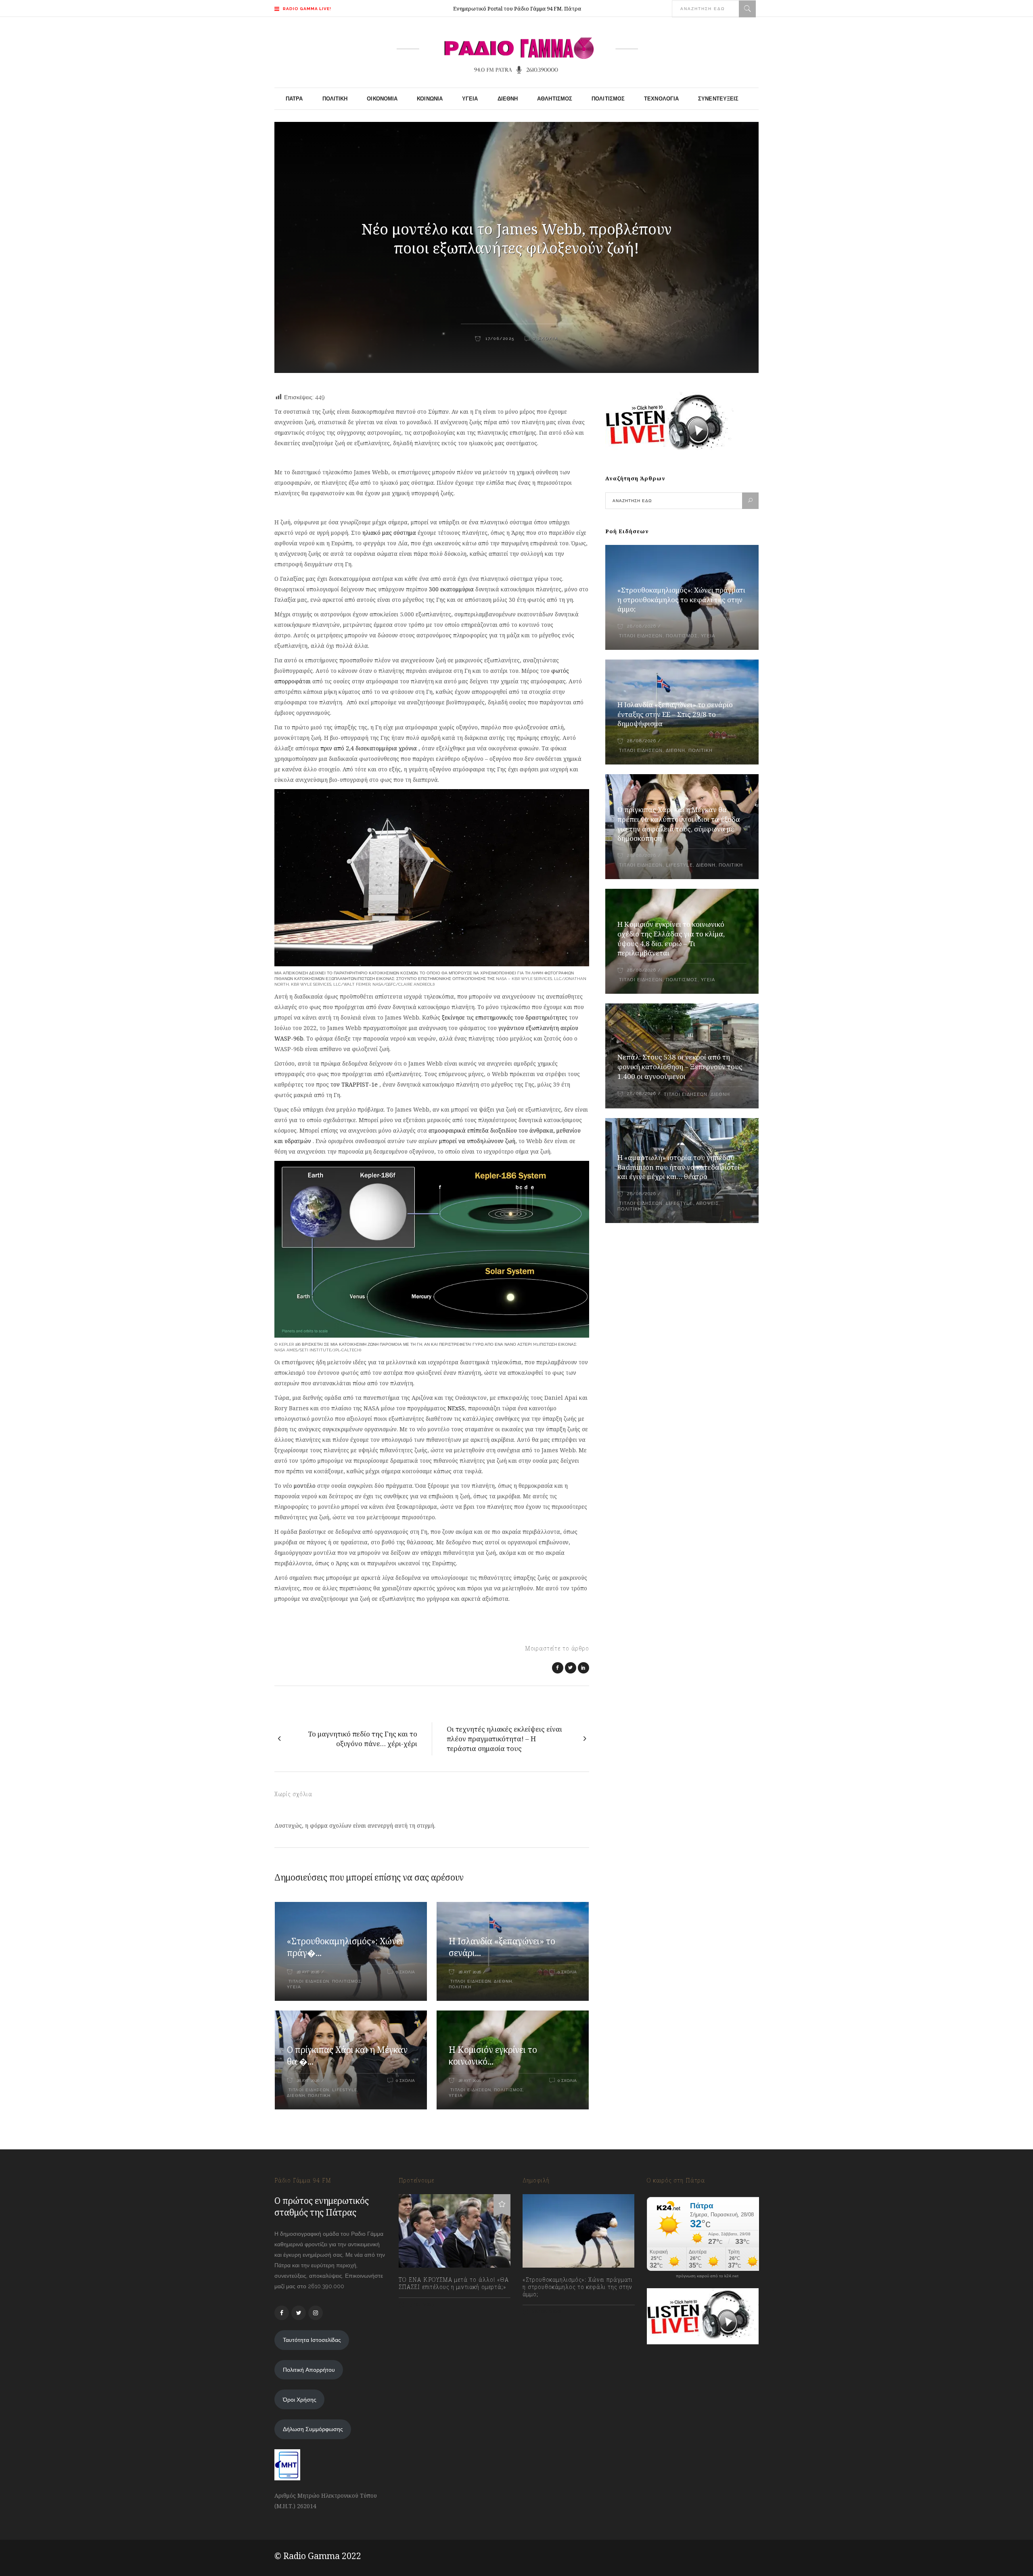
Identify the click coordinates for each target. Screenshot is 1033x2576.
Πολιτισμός (347, 1981)
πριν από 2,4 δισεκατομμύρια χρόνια (369, 748)
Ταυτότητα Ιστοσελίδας (312, 2340)
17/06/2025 (499, 338)
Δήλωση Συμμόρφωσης (313, 2429)
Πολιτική (460, 1987)
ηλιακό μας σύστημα (389, 533)
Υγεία (294, 1987)
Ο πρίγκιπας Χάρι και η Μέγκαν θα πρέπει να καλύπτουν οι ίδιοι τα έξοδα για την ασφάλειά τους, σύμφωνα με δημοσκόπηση (679, 824)
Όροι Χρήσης (300, 2400)
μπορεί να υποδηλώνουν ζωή (477, 1141)
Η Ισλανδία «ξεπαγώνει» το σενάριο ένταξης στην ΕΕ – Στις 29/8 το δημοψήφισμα (675, 714)
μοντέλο (305, 1486)
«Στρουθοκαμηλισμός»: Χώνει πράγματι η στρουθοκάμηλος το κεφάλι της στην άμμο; (681, 600)
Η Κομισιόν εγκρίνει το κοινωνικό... (493, 2056)
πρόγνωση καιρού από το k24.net (707, 2276)
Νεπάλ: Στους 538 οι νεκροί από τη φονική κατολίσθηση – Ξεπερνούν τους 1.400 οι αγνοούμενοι (680, 1067)
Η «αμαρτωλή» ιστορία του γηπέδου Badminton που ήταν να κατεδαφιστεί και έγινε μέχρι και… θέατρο (679, 1167)
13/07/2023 (421, 2305)
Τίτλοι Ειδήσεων (308, 1981)
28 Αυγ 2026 (308, 1972)
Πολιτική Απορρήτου (309, 2370)
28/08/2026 (641, 626)
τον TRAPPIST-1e (354, 1084)
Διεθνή (503, 1981)
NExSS (456, 1408)
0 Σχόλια (546, 338)
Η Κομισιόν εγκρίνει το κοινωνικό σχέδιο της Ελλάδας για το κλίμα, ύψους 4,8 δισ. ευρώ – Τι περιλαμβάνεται (671, 939)
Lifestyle (345, 2090)
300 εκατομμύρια (451, 589)
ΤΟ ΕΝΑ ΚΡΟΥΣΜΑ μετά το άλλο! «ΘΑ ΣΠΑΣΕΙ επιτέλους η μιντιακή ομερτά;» (454, 2283)
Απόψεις (708, 1203)
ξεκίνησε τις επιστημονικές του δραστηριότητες (505, 1017)
